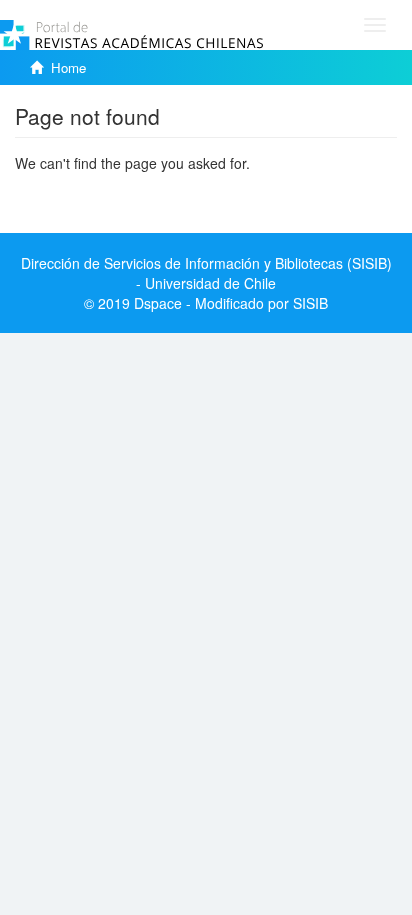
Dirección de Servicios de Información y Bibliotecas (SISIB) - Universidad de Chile (206, 273)
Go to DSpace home (79, 193)
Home (68, 67)
